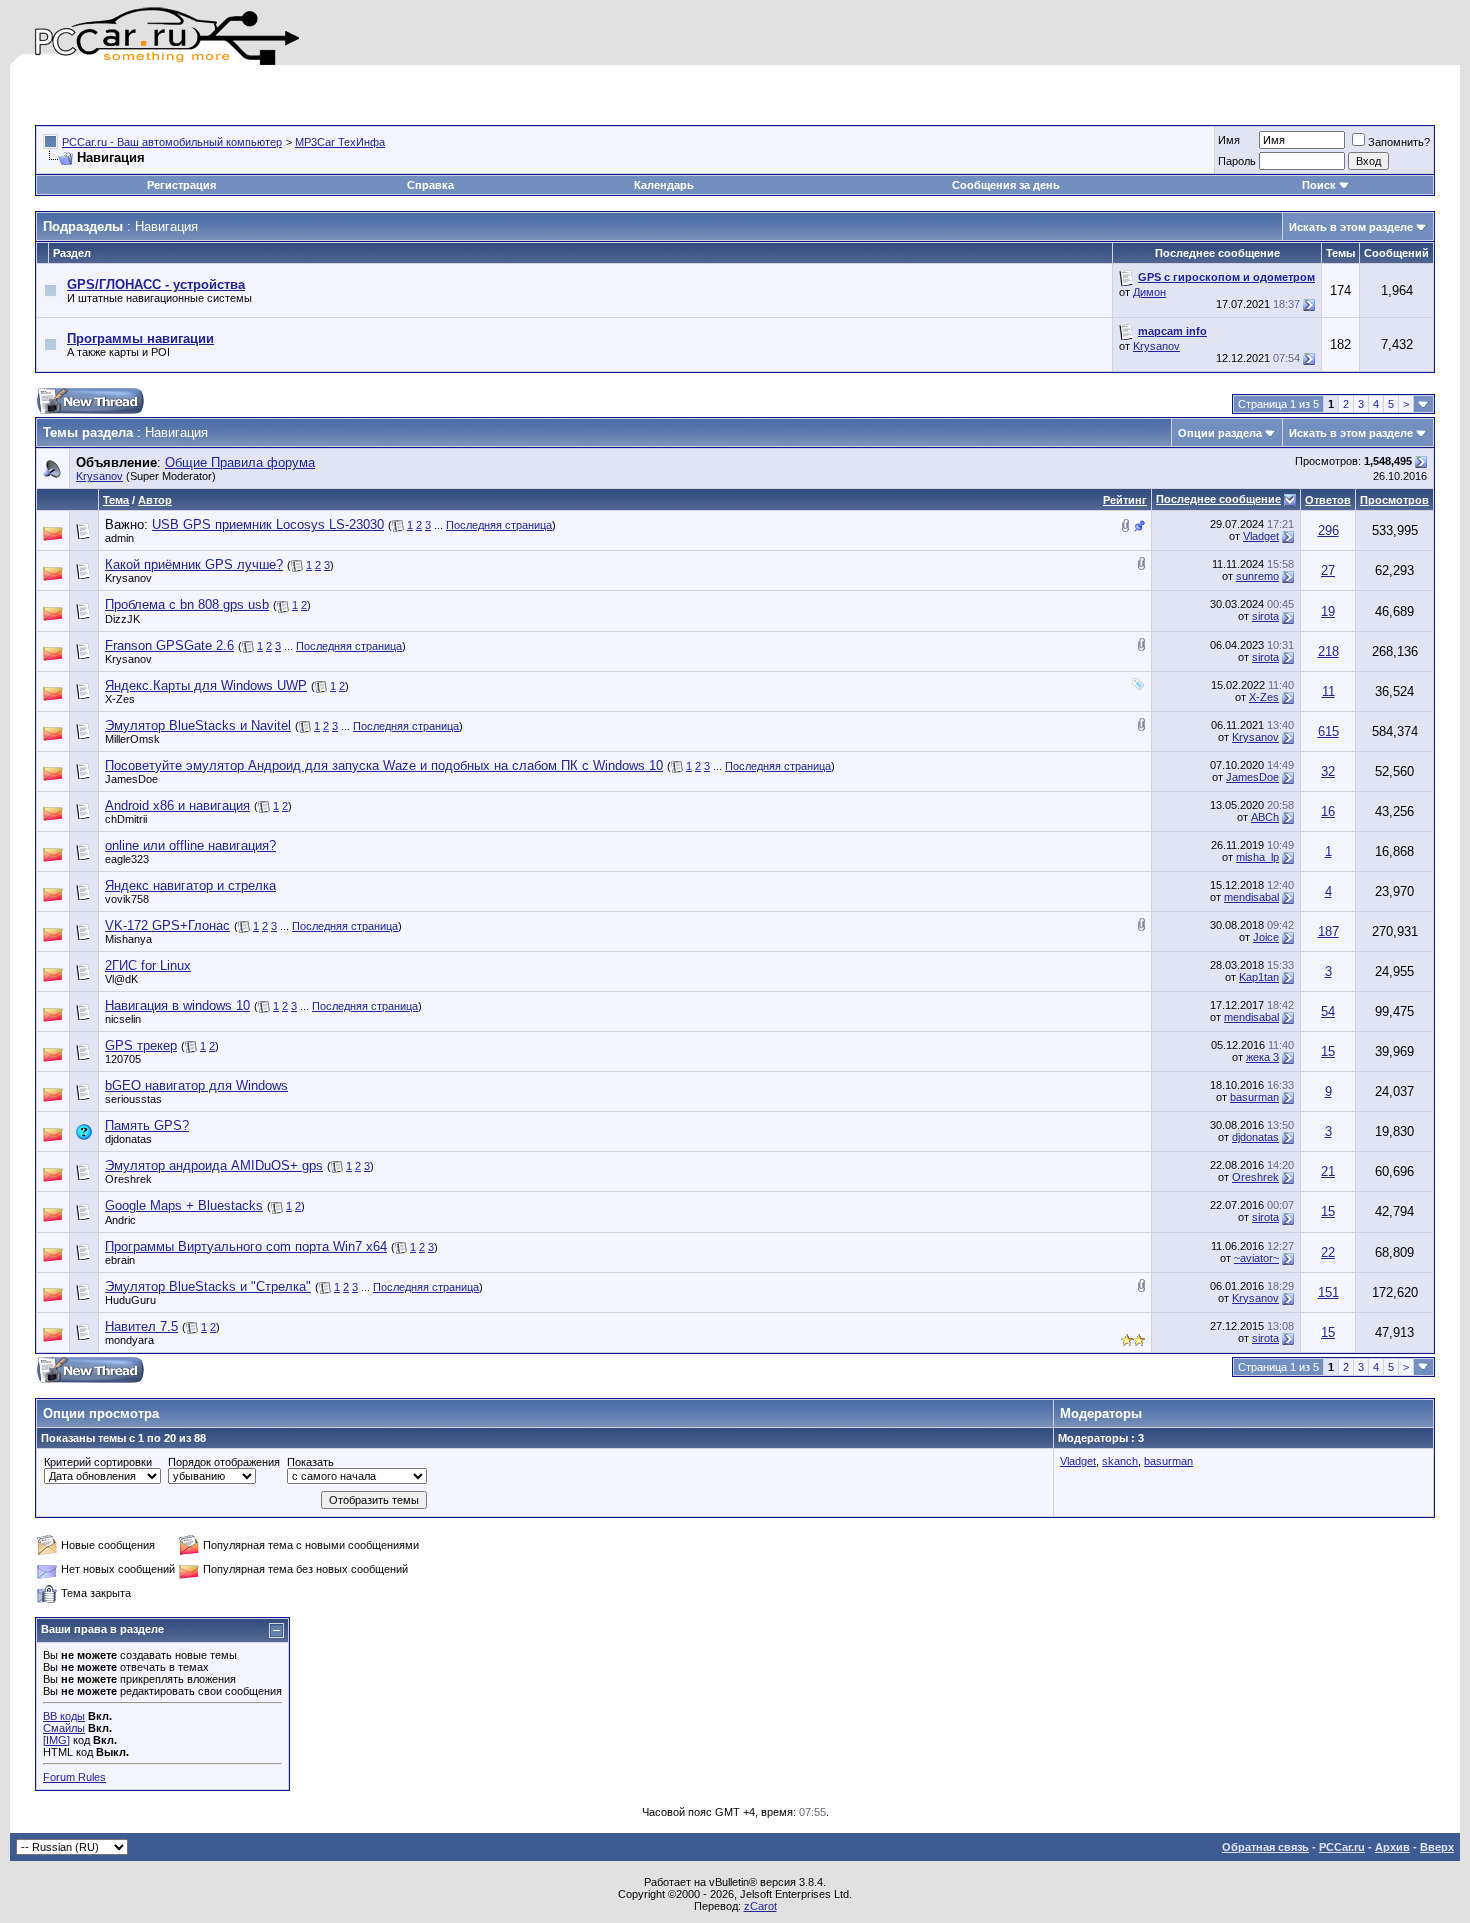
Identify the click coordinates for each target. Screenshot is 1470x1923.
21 (1328, 1171)
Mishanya (128, 939)
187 (1328, 931)
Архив (1392, 1847)
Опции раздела (1220, 433)
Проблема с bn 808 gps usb (187, 604)
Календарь (664, 185)
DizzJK (122, 619)
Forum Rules (74, 1777)
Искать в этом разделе (1351, 227)
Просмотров (1394, 500)
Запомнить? (1399, 142)
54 (1328, 1011)
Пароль (1237, 161)
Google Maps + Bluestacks (184, 1205)
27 (1328, 570)
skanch (1120, 1461)
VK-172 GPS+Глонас (167, 925)
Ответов (1328, 500)
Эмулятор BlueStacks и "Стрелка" (208, 1286)
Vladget (1261, 536)
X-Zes (120, 699)
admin (119, 538)
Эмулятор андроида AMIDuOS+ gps (214, 1165)
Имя (1229, 140)
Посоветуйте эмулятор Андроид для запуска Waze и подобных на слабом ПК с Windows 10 (384, 765)
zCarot (760, 1906)
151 (1328, 1292)
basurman (1254, 1097)
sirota (1265, 616)
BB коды (64, 1716)
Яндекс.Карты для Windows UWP (206, 685)
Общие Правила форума (240, 462)
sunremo (1257, 576)
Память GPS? (147, 1125)
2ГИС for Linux (148, 965)
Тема (116, 500)
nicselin (123, 1019)
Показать (310, 1462)
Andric (120, 1220)
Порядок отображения (224, 1462)
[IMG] (56, 1740)
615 (1328, 731)
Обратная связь (1265, 1847)
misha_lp (1257, 857)
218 (1328, 651)
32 (1328, 771)
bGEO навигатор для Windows (196, 1085)
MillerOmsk (132, 739)
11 (1328, 691)
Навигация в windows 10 (177, 1005)
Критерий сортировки (98, 1462)
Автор (155, 500)
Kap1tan (1259, 977)
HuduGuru (130, 1300)
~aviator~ (1256, 1258)
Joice (1266, 937)
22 (1328, 1252)
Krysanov (1156, 346)
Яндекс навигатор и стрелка (190, 885)
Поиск (1319, 185)
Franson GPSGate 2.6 (169, 645)
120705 (123, 1059)
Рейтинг (1125, 500)
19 (1328, 611)
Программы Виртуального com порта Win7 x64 (246, 1246)
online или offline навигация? (190, 845)
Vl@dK (121, 979)
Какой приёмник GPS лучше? (194, 564)
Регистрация (181, 185)
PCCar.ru (1342, 1847)
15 (1328, 1051)
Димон (1149, 292)
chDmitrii (126, 819)
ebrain (120, 1260)
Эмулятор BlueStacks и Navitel (198, 725)
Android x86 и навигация (177, 805)
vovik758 (127, 899)
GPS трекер (141, 1045)
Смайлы (64, 1728)
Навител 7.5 (141, 1326)
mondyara (129, 1340)
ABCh (1265, 817)
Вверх (1437, 1847)
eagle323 (127, 859)
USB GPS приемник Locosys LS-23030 (268, 524)
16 (1328, 811)
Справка (430, 185)
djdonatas (128, 1139)
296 (1328, 530)
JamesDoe (131, 779)
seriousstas (133, 1099)
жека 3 (1262, 1057)
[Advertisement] (269, 95)
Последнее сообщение (1218, 499)
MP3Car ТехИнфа (340, 142)
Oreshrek (128, 1179)
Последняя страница (499, 525)
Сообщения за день (1006, 185)
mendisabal (1251, 897)
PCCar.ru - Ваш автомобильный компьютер (172, 142)
